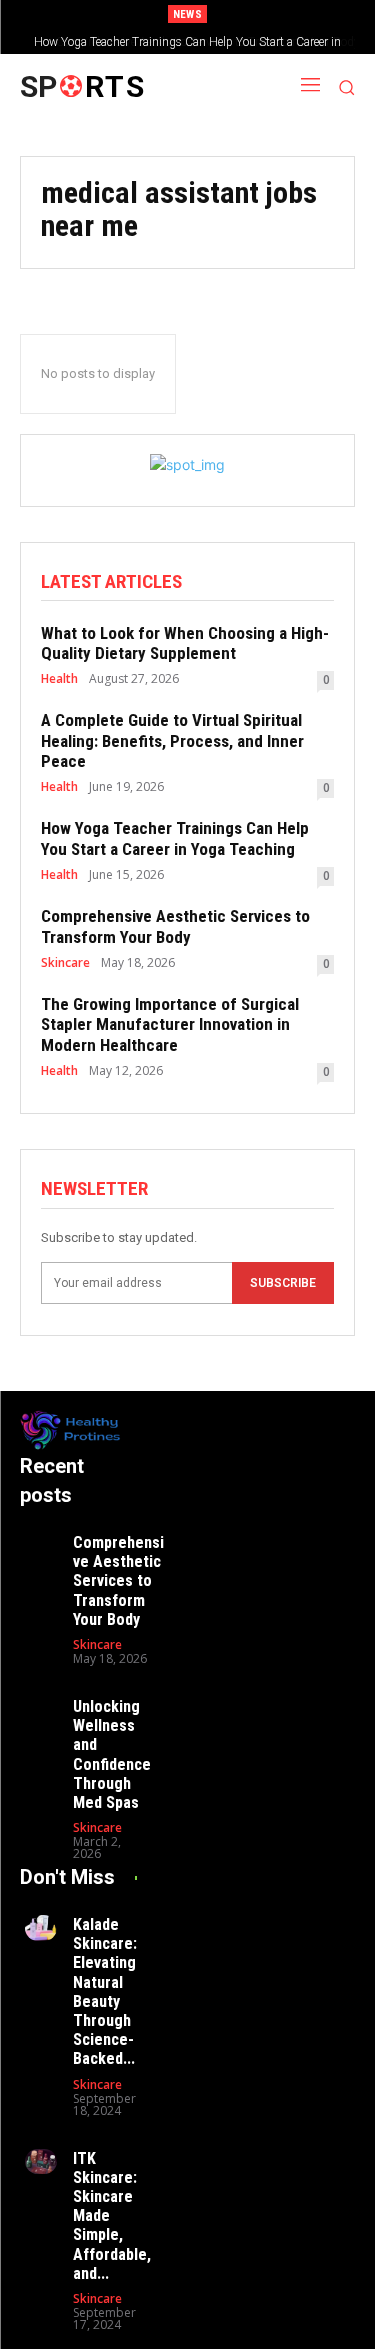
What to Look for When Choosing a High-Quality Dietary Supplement (185, 643)
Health (59, 679)
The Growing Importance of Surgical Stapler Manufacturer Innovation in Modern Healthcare (170, 1024)
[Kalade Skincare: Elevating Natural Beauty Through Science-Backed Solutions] (41, 1928)
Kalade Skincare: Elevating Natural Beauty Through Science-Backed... (105, 1991)
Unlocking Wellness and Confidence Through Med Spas (112, 1754)
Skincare (65, 963)
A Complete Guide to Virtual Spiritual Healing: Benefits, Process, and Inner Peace (172, 740)
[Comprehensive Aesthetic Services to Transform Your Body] (41, 1546)
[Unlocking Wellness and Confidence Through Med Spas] (41, 1710)
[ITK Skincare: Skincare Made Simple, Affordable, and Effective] (41, 2162)
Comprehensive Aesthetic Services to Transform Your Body (203, 42)
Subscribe (283, 1283)
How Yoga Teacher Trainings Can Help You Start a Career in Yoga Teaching (175, 838)
